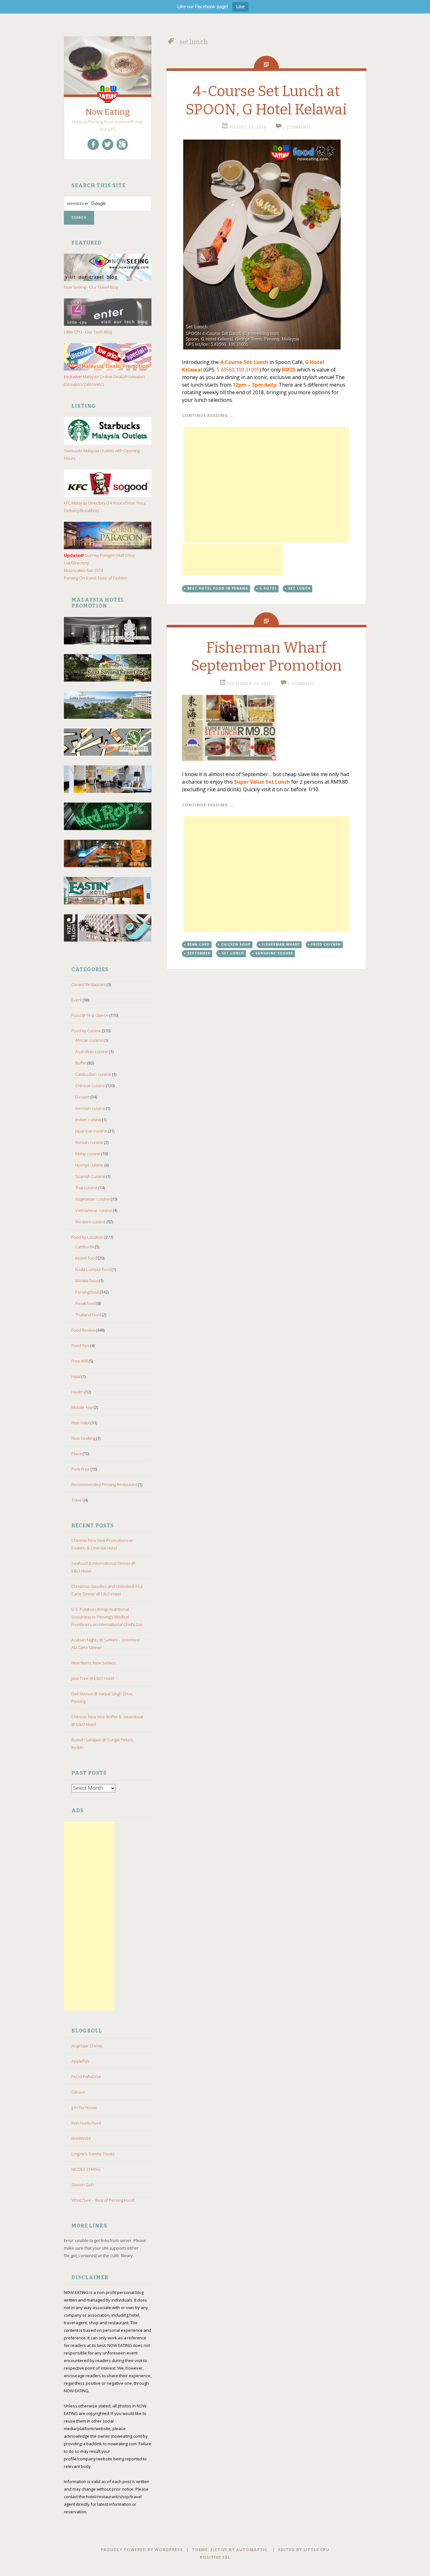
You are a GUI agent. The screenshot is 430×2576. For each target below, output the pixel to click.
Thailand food (88, 1315)
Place (77, 1454)
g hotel (268, 588)
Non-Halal (81, 1423)
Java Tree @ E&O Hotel (93, 1678)
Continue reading (208, 415)
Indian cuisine (88, 1120)
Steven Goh (83, 2185)
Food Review (83, 1330)
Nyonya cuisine (89, 1165)
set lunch (299, 588)
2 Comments (297, 127)
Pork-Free (81, 1469)
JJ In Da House (84, 2107)
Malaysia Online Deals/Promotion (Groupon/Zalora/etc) (104, 380)
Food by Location (88, 1237)
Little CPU (316, 2550)
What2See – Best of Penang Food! (103, 2200)
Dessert (82, 1097)
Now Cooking (83, 1438)
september (199, 953)
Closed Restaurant (89, 984)
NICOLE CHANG (86, 2169)
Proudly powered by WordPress (142, 2550)
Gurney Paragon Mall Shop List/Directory (99, 559)
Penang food (87, 1292)
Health (78, 1392)
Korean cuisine (89, 1142)
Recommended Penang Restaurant (104, 1484)
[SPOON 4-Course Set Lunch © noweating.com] (266, 245)
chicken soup (236, 944)
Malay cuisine (88, 1154)
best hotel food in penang (218, 588)
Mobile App (82, 1407)
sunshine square (274, 953)
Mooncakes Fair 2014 (83, 570)
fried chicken (326, 944)
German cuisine (90, 1108)
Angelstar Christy (87, 2046)
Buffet (81, 1063)
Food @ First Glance (90, 1015)
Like (240, 6)
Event (77, 1000)
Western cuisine (91, 1222)
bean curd (198, 944)
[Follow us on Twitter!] (108, 144)
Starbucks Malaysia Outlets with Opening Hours (102, 454)
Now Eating (108, 112)
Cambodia (85, 1247)
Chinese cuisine (90, 1086)
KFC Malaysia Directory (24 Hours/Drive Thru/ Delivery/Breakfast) (105, 507)
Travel (77, 1500)
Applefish (80, 2061)
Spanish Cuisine (90, 1176)
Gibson (78, 2092)
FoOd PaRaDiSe (86, 2077)
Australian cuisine (92, 1052)
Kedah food (86, 1258)
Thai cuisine (86, 1188)
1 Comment (301, 683)
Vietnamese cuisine (94, 1210)
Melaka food (87, 1281)
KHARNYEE (81, 2138)
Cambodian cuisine (93, 1074)
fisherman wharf (281, 944)
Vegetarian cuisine (93, 1199)
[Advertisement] (89, 1916)
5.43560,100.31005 (238, 370)
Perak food (85, 1303)
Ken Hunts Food (86, 2123)
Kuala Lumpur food (93, 1269)
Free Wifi (80, 1361)
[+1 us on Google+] (122, 144)
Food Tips (80, 1346)
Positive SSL (215, 2557)
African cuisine (89, 1040)
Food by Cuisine (86, 1031)
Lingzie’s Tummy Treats (93, 2154)
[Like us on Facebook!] (93, 144)
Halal (76, 1376)
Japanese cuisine (91, 1131)
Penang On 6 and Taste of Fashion (96, 578)
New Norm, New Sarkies (93, 1663)
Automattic (252, 2550)
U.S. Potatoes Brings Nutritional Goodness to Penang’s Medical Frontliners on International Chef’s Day (107, 1617)
